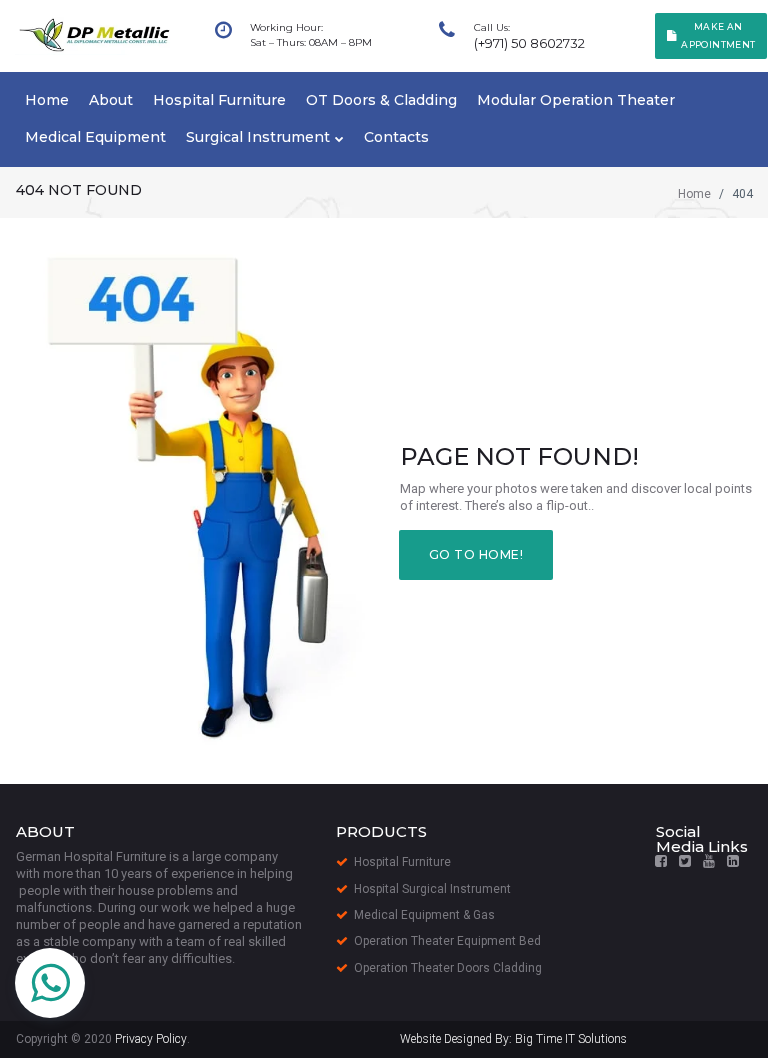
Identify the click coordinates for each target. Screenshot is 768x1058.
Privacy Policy (151, 1039)
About (111, 100)
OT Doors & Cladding (381, 100)
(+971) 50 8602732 (529, 43)
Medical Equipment (95, 137)
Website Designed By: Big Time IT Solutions (513, 1039)
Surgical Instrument (258, 137)
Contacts (396, 137)
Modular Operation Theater (576, 100)
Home (47, 100)
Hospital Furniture (219, 100)
